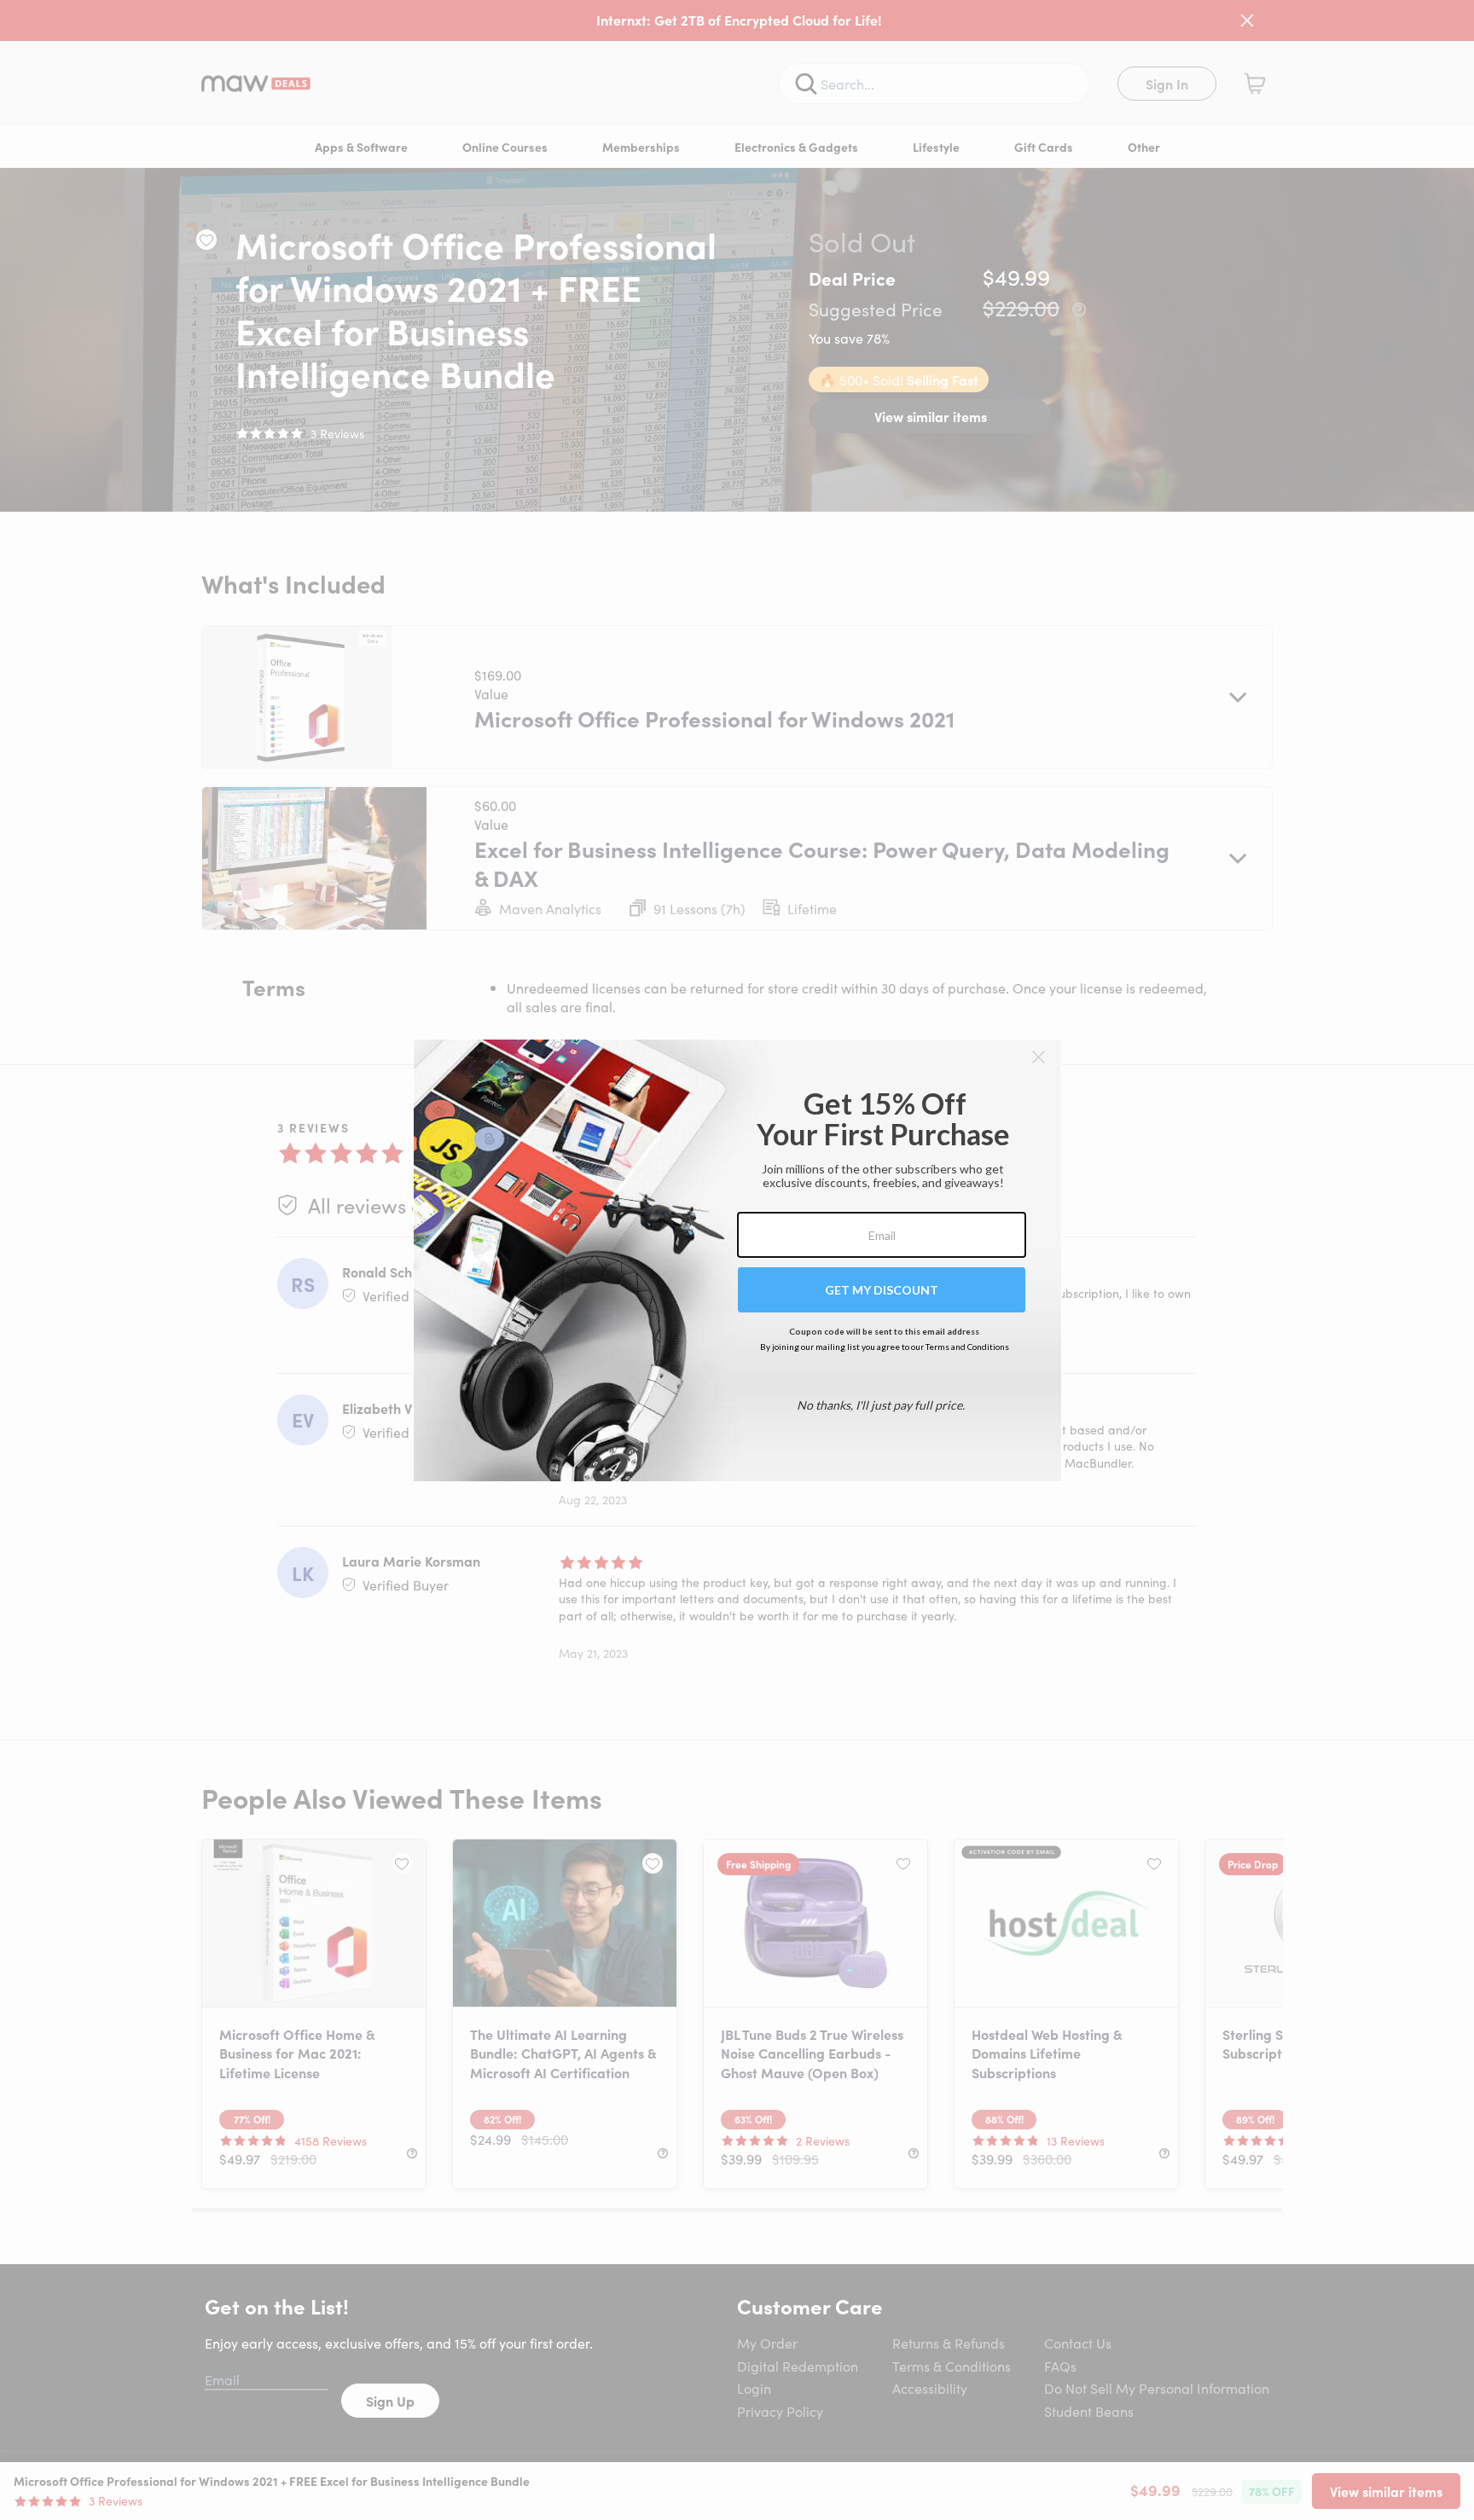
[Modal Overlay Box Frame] (737, 1260)
